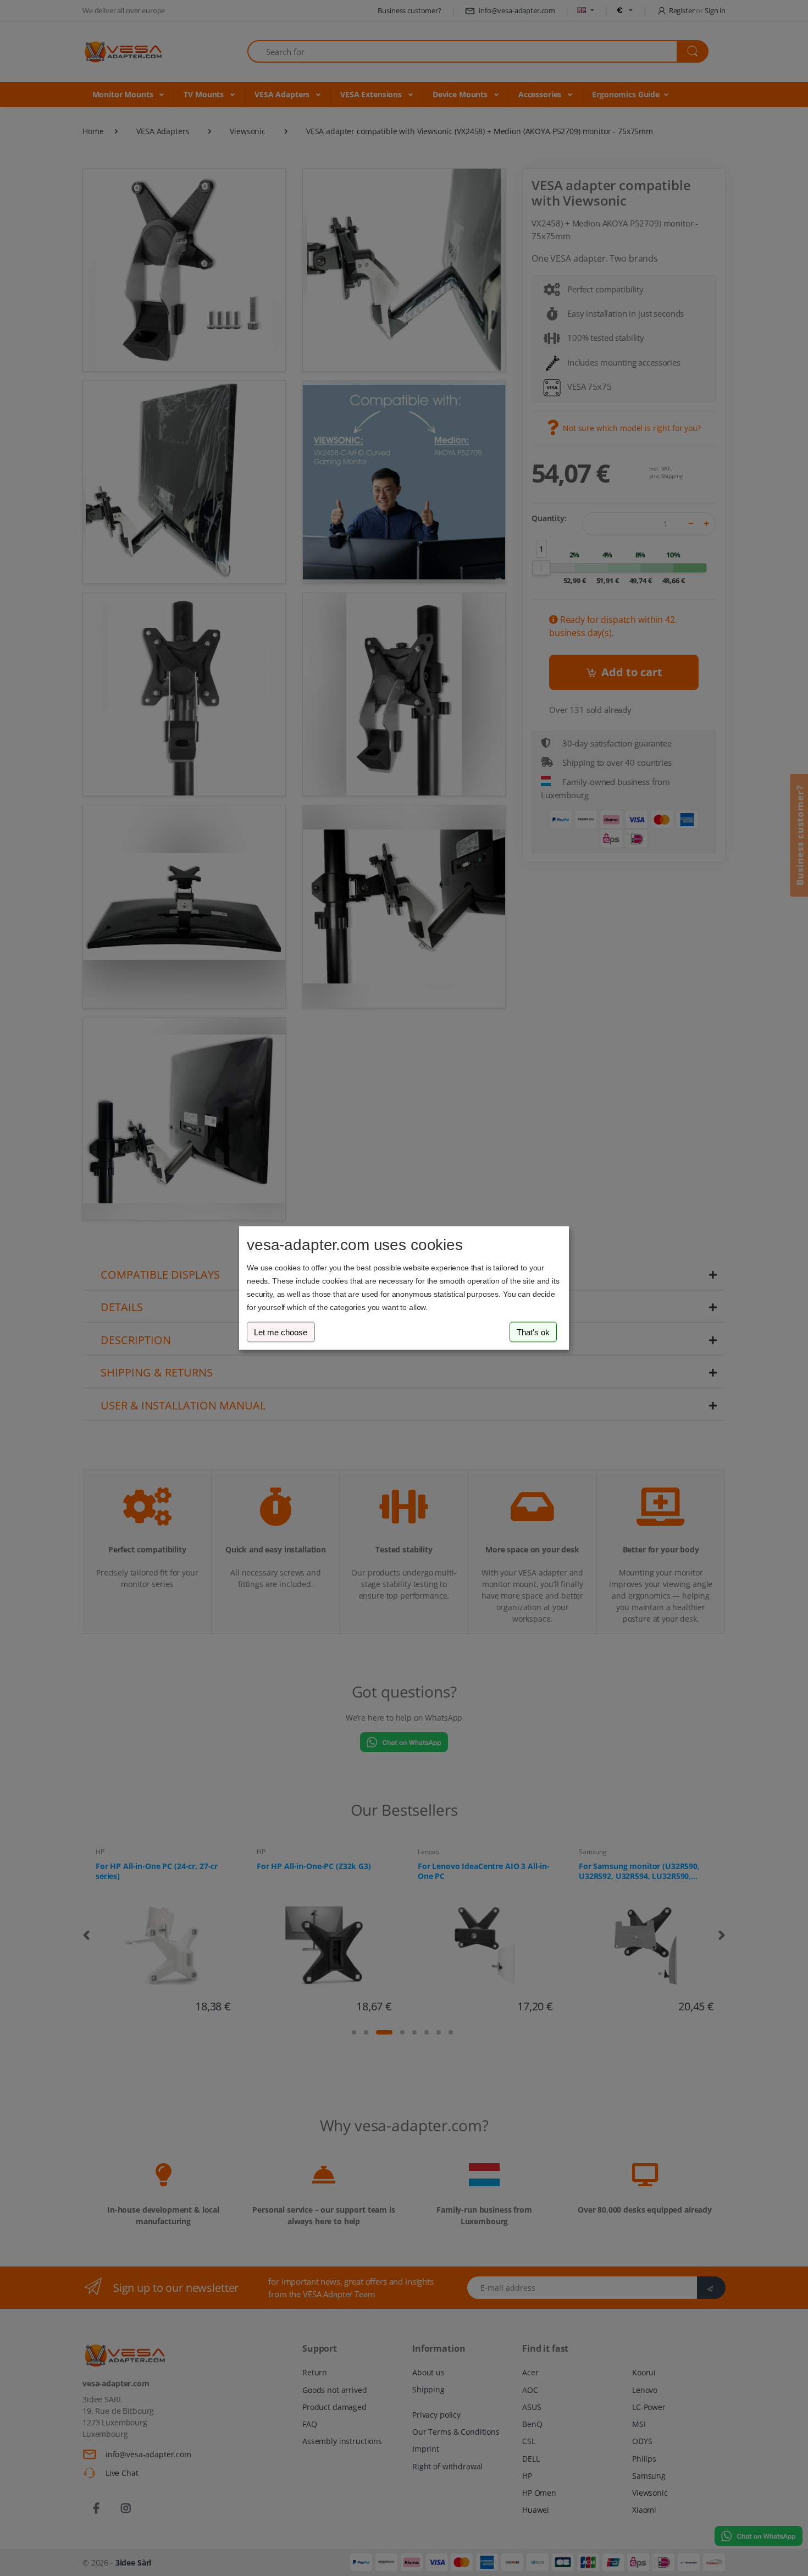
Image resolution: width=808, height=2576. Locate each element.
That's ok (533, 1332)
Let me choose (281, 1332)
